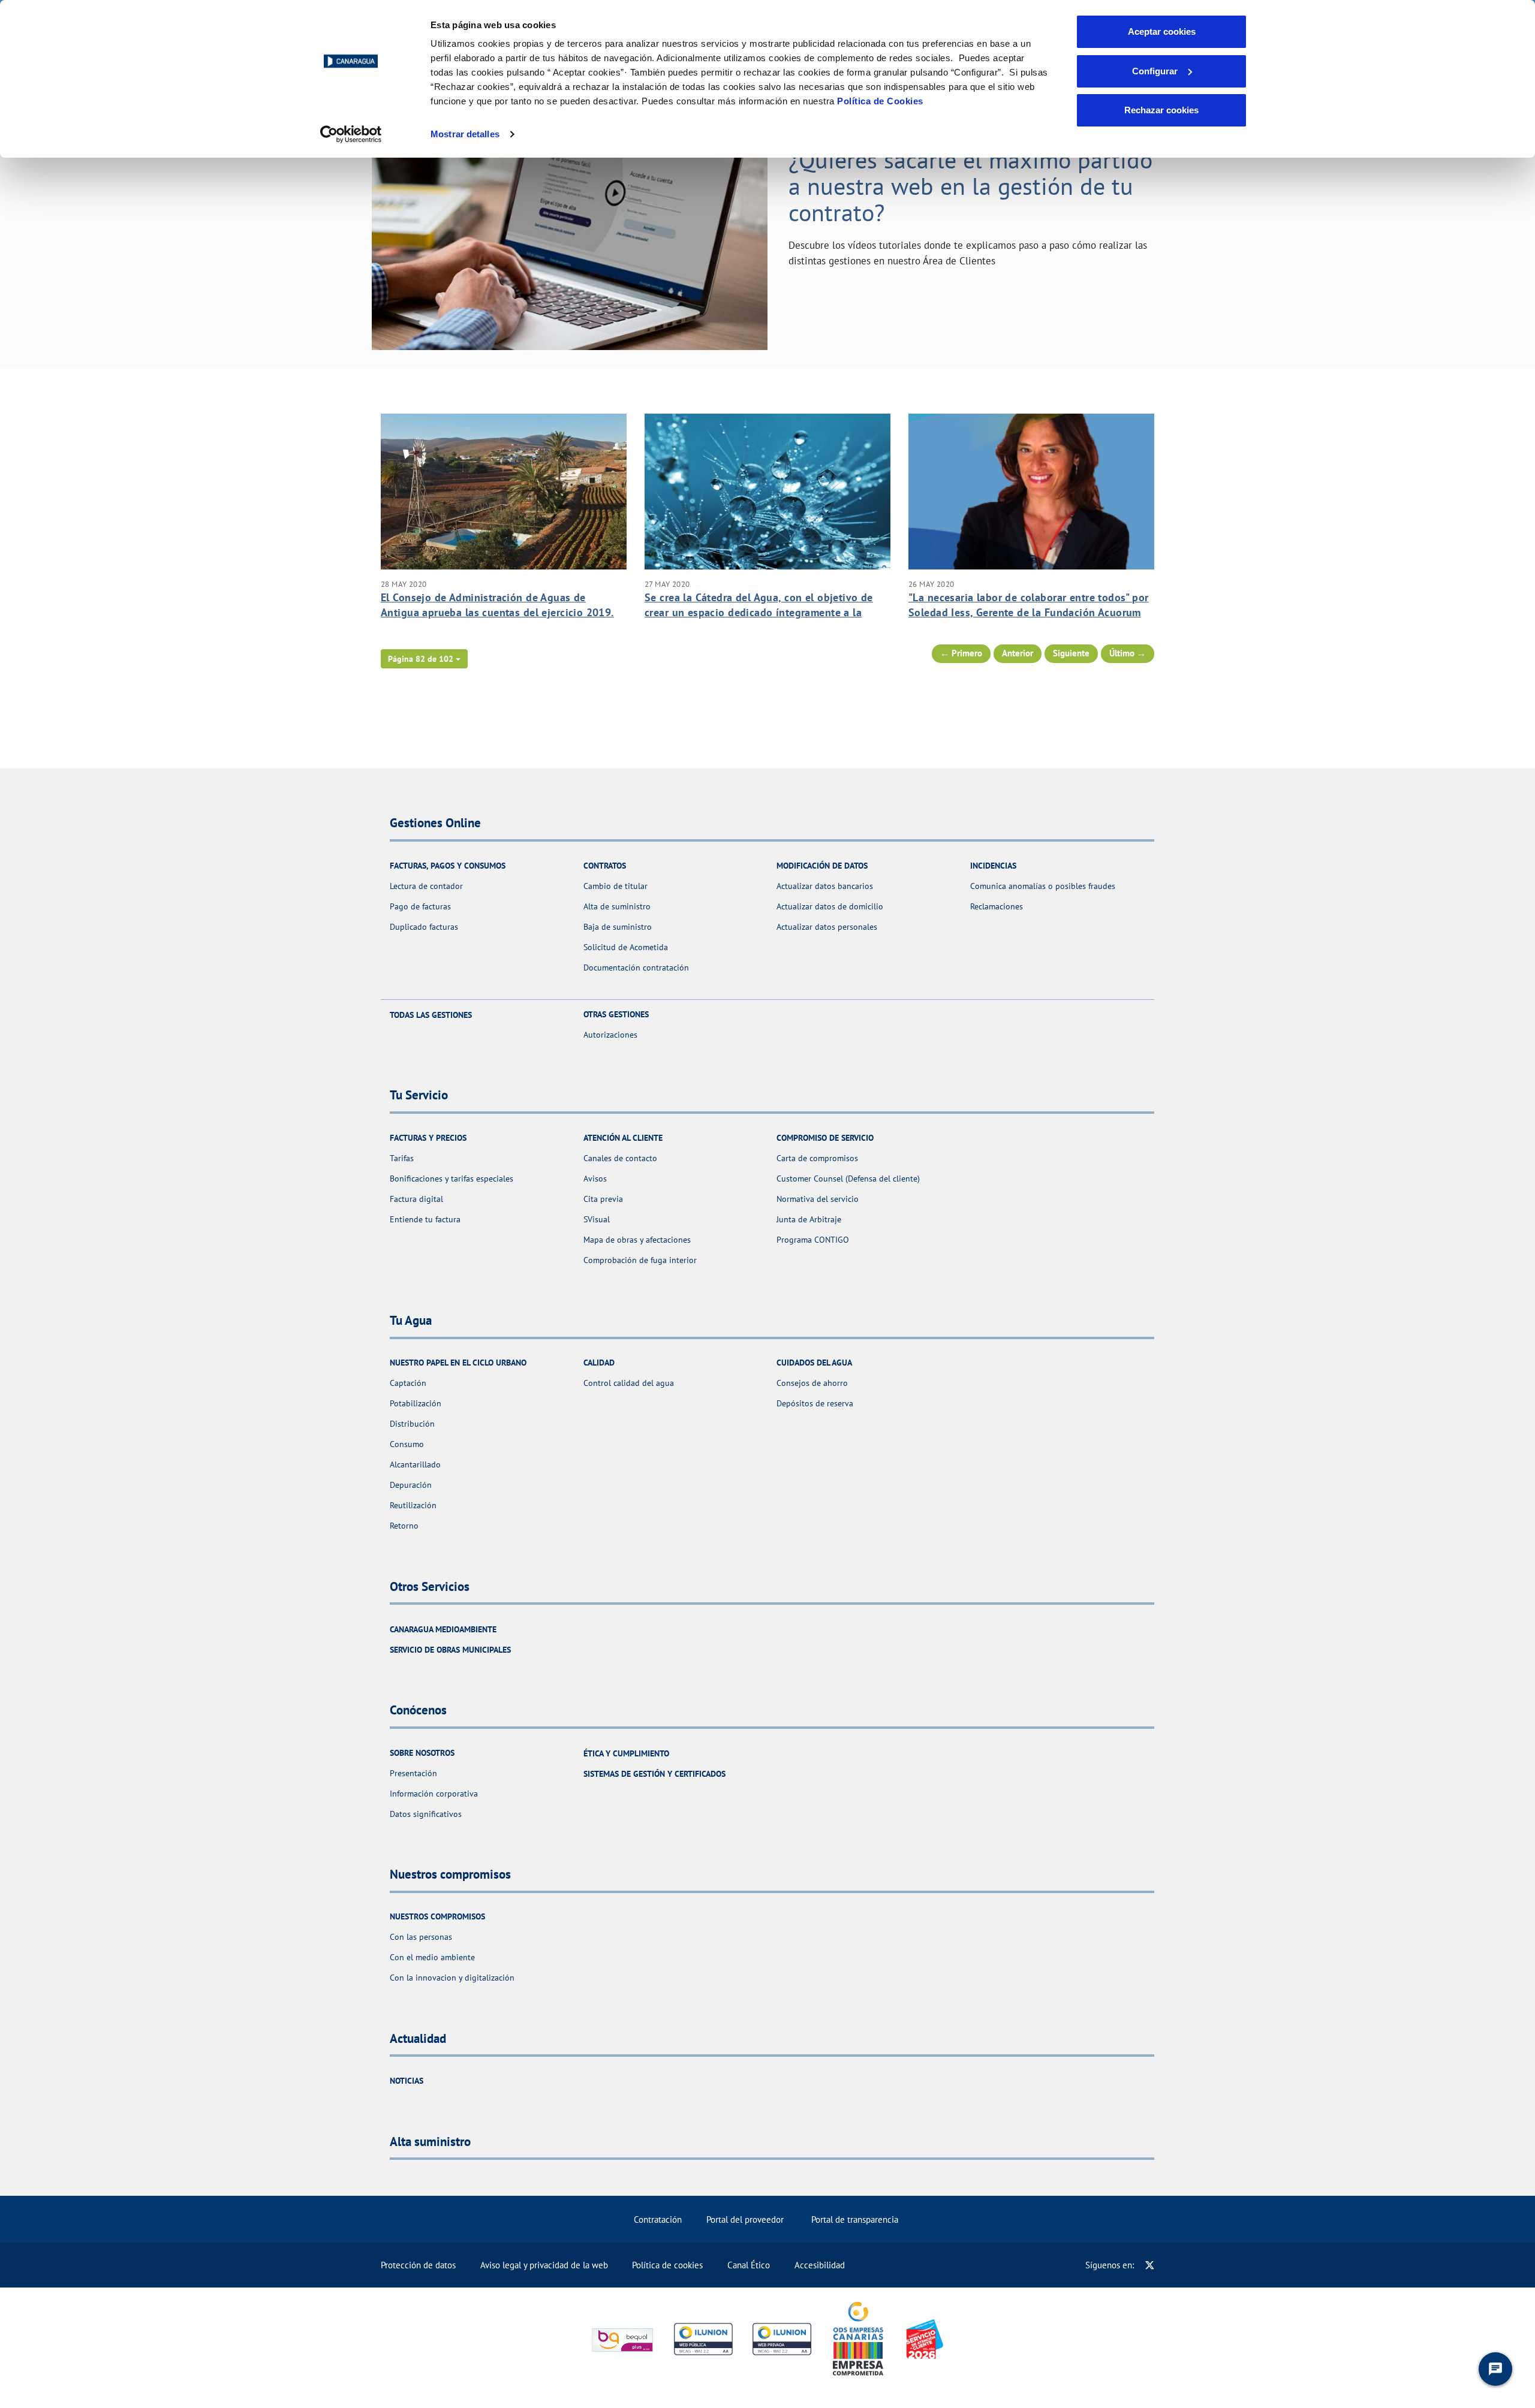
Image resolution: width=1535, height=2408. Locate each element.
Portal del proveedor (745, 2219)
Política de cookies (667, 2265)
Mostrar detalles (465, 134)
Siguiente (1071, 653)
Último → (1128, 653)
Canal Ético (749, 2265)
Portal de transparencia (855, 2219)
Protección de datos (418, 2265)
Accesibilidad (820, 2265)
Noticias (407, 2081)
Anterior (1018, 653)
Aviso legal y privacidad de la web (544, 2265)
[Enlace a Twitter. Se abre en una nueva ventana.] (1150, 2265)
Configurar (1155, 71)
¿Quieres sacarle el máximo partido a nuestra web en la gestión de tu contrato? (970, 186)
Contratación (658, 2219)
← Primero (961, 653)
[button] (424, 659)
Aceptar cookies (1162, 31)
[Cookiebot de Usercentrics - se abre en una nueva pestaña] (351, 134)
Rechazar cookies (1161, 110)
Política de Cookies (880, 101)
